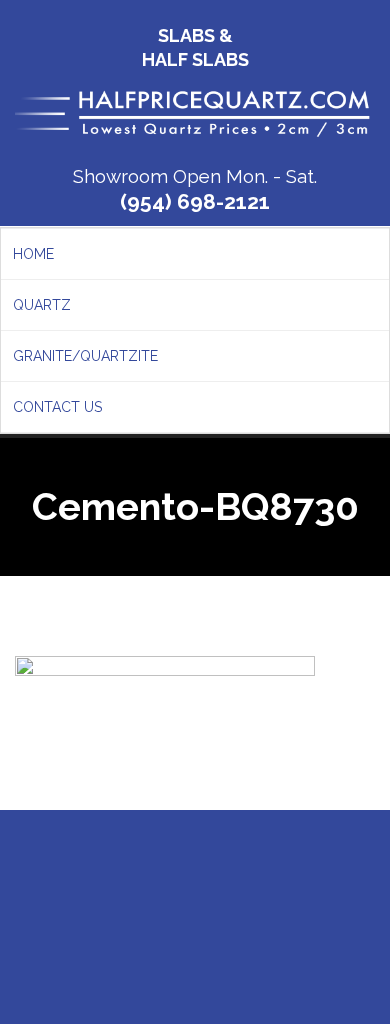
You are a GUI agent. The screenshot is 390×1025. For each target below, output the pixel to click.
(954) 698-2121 (195, 201)
